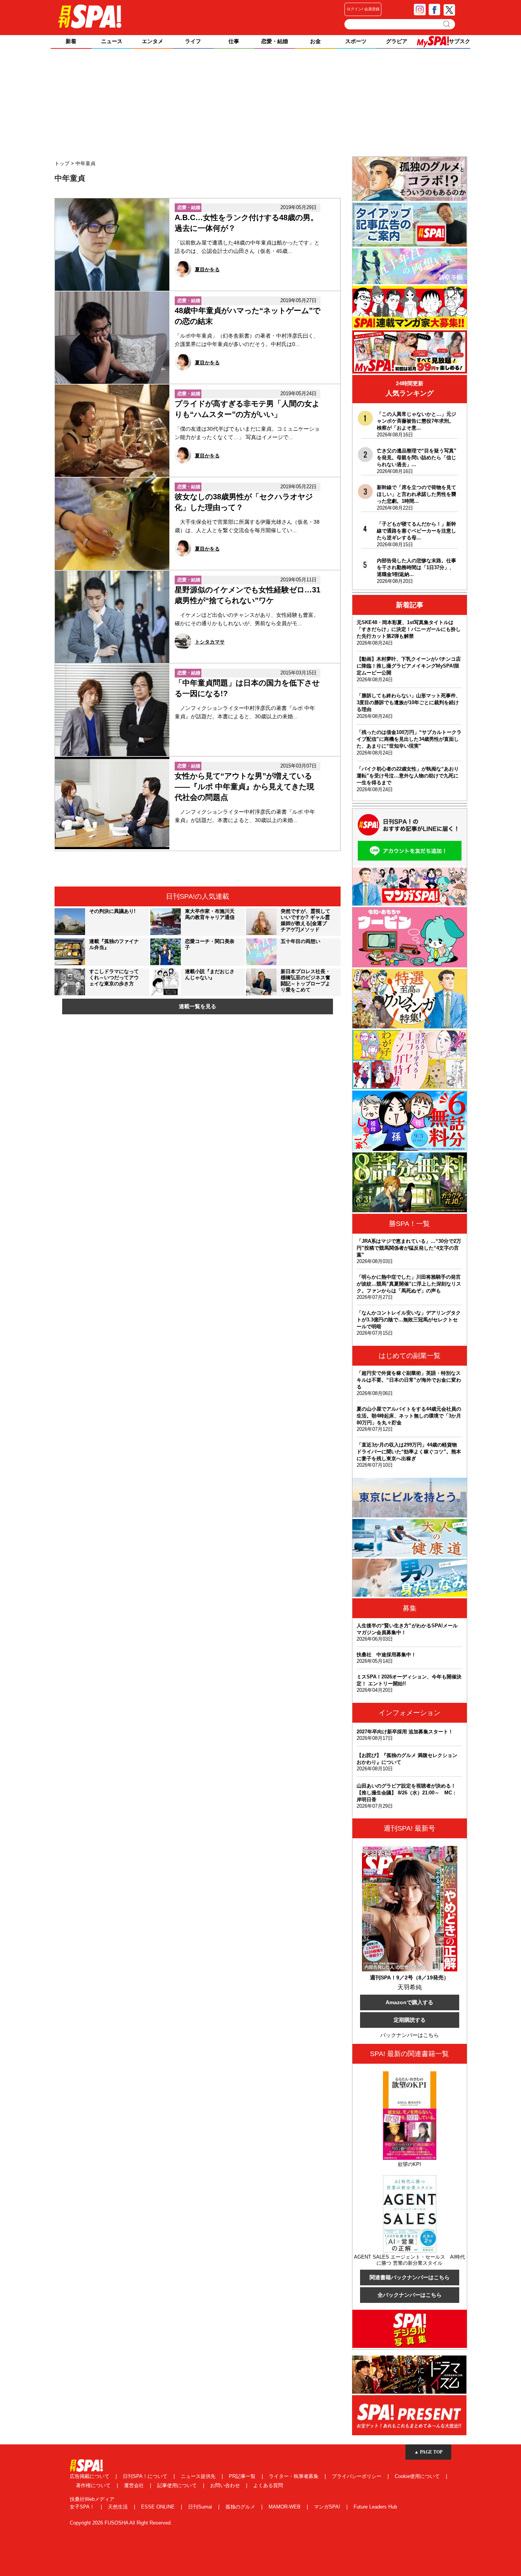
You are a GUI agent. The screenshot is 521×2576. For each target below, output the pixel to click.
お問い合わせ (226, 2485)
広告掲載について (90, 2476)
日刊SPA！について (146, 2476)
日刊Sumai (201, 2507)
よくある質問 (268, 2485)
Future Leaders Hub (375, 2507)
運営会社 (135, 2485)
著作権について (94, 2485)
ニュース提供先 (199, 2476)
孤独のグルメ (241, 2507)
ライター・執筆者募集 (294, 2476)
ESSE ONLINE (159, 2507)
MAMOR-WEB (285, 2507)
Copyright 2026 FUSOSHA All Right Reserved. (121, 2523)
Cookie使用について (418, 2476)
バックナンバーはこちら (410, 2035)
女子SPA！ (83, 2507)
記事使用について (178, 2485)
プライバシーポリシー (357, 2476)
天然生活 (119, 2507)
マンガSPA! (328, 2507)
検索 (447, 24)
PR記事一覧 (243, 2476)
